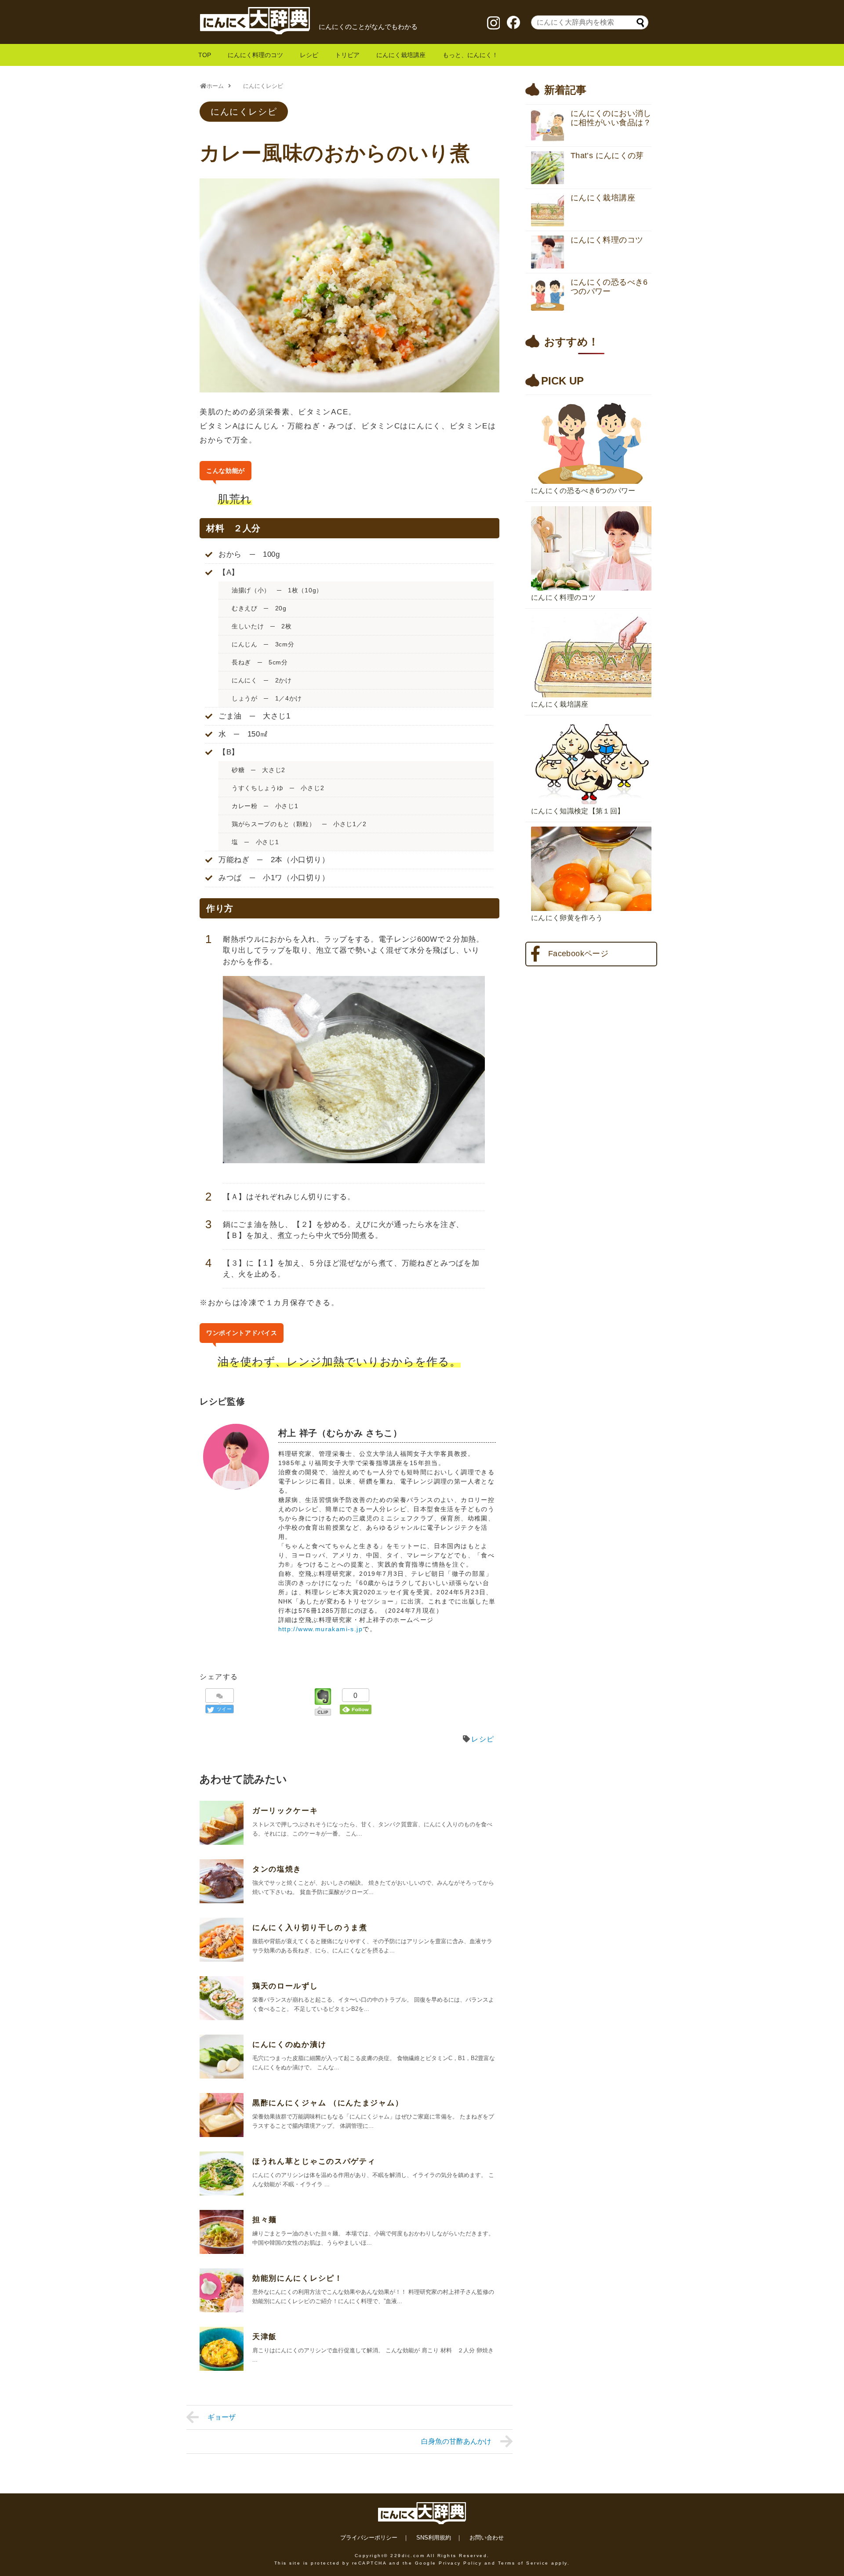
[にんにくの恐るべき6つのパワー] (591, 397)
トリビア (347, 55)
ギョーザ (222, 2417)
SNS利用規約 (434, 2538)
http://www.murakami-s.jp (321, 1629)
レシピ (309, 55)
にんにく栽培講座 (401, 55)
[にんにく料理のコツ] (591, 504)
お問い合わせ (487, 2538)
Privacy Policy (460, 2563)
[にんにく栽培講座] (591, 611)
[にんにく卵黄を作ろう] (591, 824)
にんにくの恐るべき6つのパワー (583, 491)
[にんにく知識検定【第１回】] (591, 718)
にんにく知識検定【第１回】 (578, 811)
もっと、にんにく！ (470, 55)
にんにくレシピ (244, 112)
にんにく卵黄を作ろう (567, 918)
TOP (205, 55)
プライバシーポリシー (369, 2538)
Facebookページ (578, 954)
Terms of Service (524, 2563)
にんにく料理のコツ (255, 55)
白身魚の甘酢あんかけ (456, 2441)
